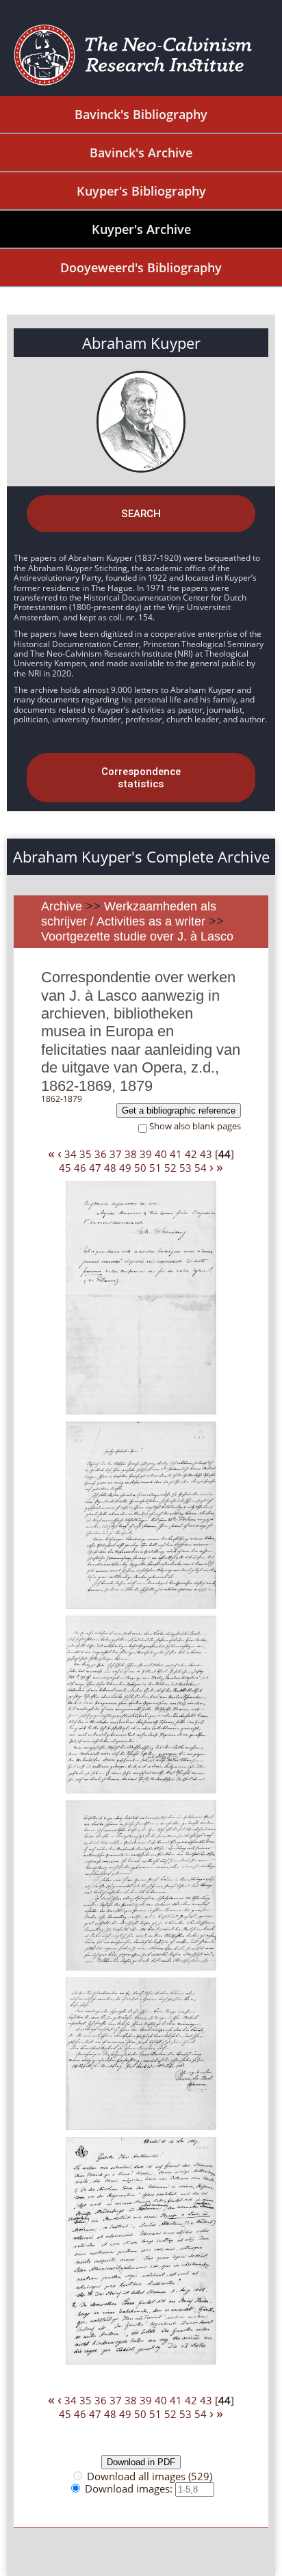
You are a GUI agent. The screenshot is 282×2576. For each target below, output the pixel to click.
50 (140, 1168)
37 (116, 1154)
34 (70, 1154)
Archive (62, 906)
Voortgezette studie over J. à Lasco (137, 936)
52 (170, 1168)
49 (125, 1168)
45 (65, 1168)
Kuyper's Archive (141, 229)
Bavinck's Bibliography (141, 114)
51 (155, 1168)
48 (110, 1168)
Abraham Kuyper (141, 343)
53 (185, 1168)
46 (80, 1168)
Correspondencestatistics (141, 778)
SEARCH (141, 514)
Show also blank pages (195, 1126)
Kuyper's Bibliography (141, 191)
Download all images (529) (150, 2476)
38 (131, 1154)
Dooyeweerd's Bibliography (141, 267)
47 (95, 1168)
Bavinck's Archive (141, 153)
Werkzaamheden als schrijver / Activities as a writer (129, 914)
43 (206, 1154)
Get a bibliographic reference (179, 1110)
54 (201, 1168)
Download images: (130, 2488)
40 (161, 1154)
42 (191, 1154)
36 (101, 1154)
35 (86, 1154)
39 (146, 1154)
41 (176, 1154)
